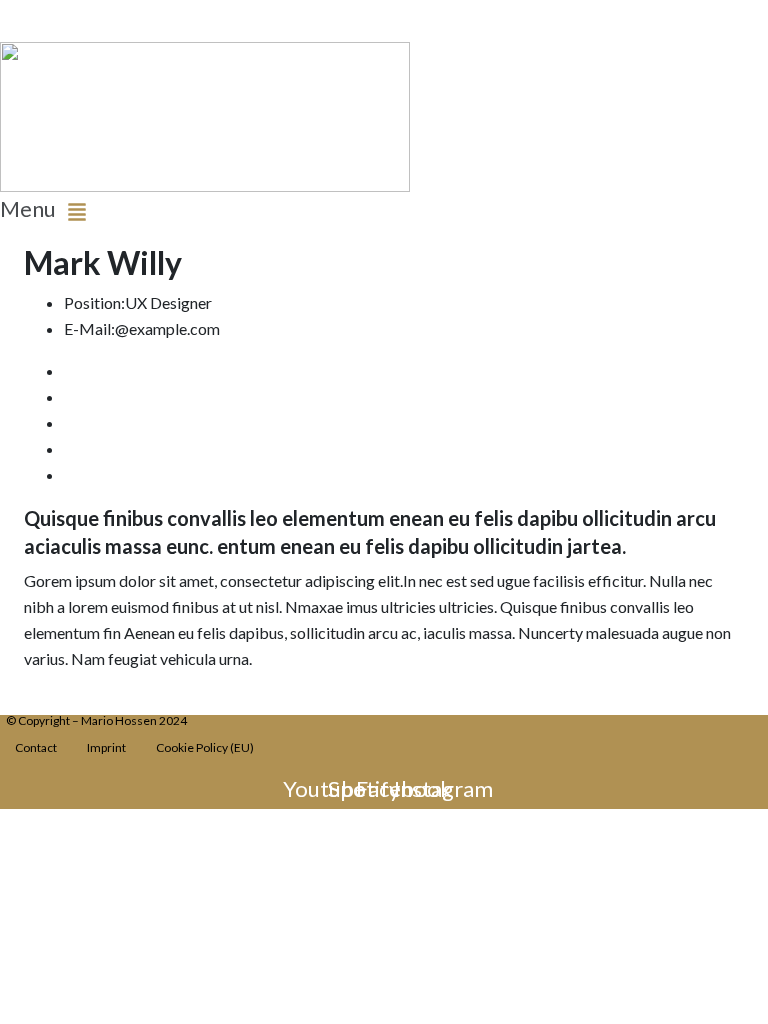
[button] (192, 210)
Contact (36, 747)
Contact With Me (84, 701)
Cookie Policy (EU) (205, 747)
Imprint (106, 747)
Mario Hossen (49, 12)
